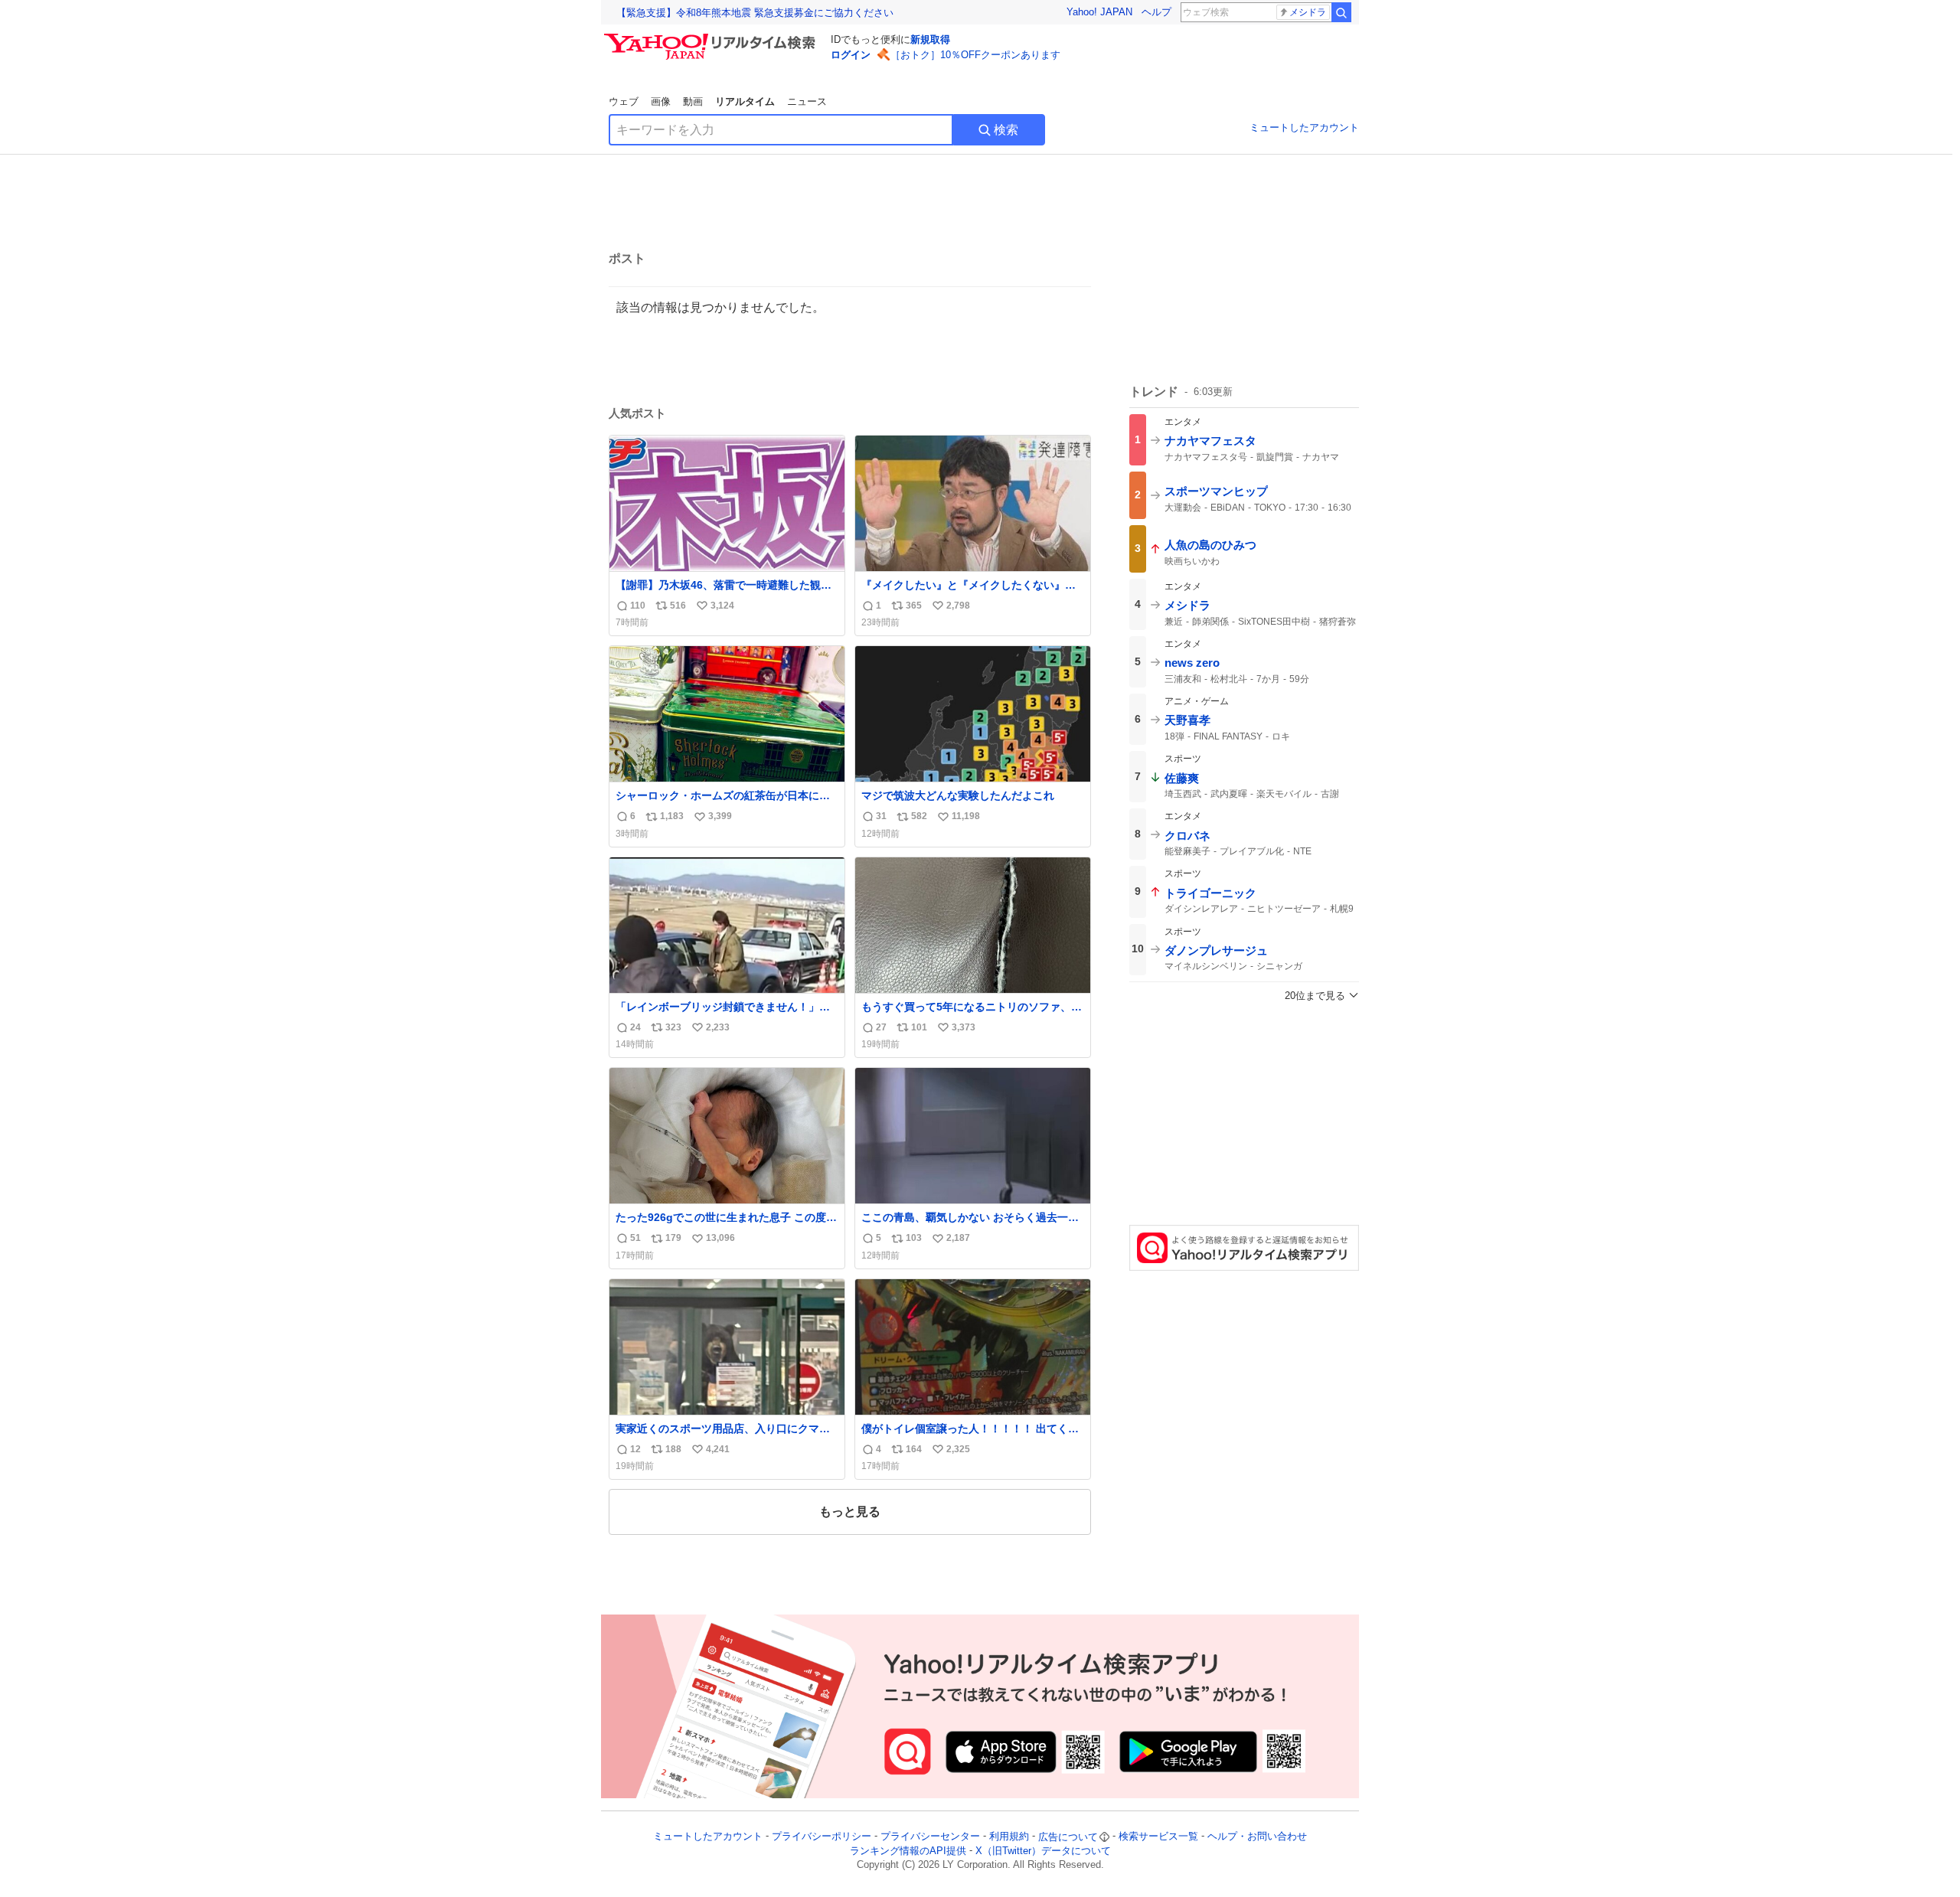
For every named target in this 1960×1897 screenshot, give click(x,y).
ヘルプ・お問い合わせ (1257, 1837)
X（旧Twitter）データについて (1043, 1851)
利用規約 (1009, 1837)
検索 (1006, 130)
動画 (693, 101)
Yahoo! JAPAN (1099, 12)
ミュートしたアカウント (1304, 127)
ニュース (807, 101)
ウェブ (624, 101)
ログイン (851, 55)
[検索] (1341, 12)
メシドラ (1308, 12)
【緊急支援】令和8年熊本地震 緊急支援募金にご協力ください (755, 13)
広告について (1068, 1837)
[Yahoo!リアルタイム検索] (712, 38)
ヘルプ (1156, 12)
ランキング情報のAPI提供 (908, 1851)
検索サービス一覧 (1158, 1837)
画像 (661, 101)
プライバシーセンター (930, 1837)
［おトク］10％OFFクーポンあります (975, 55)
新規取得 (930, 39)
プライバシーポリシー (822, 1837)
